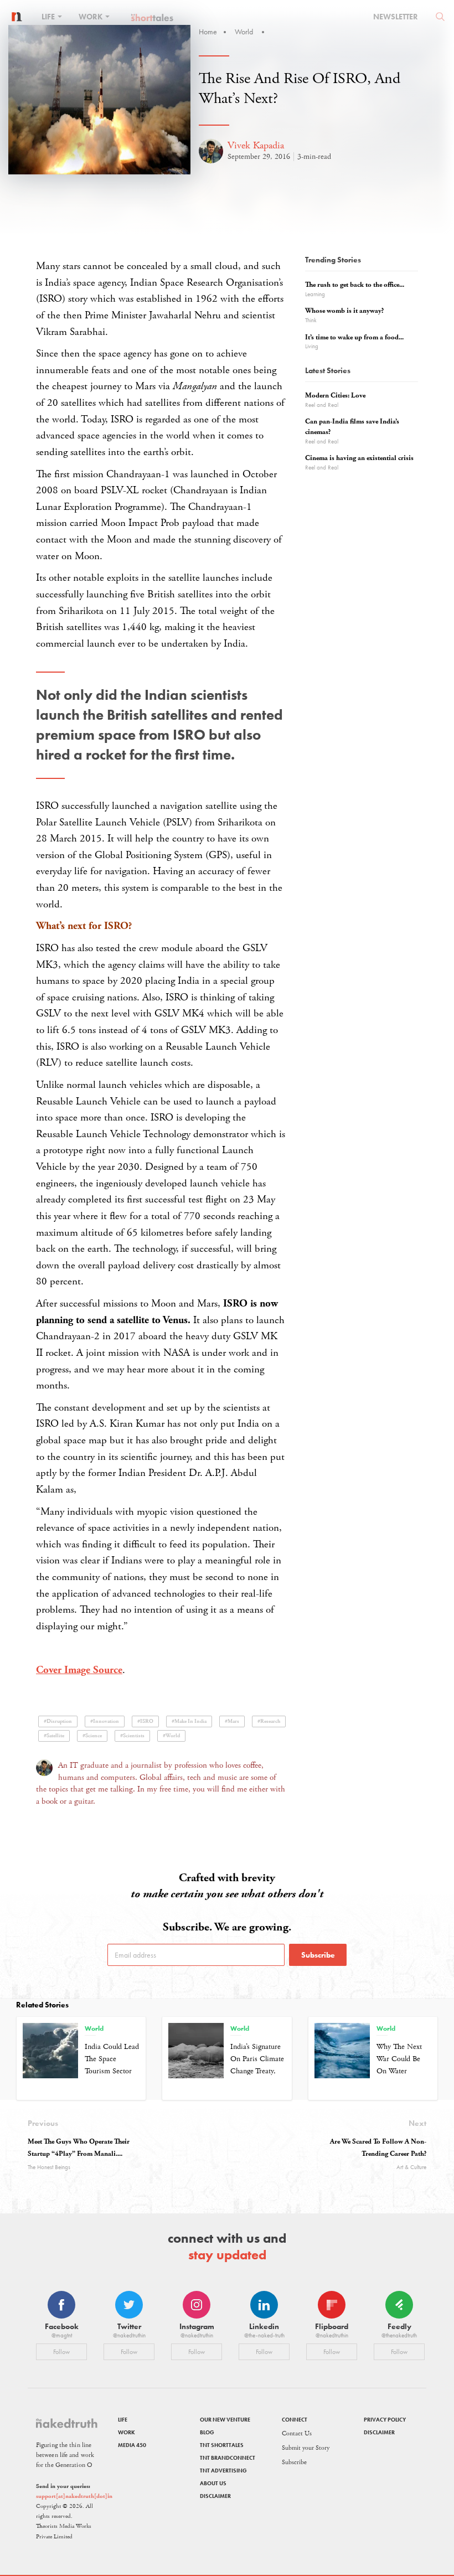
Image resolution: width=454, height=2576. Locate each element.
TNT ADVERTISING (223, 2471)
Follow (61, 2352)
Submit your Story (306, 2448)
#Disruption (58, 1721)
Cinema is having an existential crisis (359, 458)
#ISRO (145, 1721)
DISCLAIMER (215, 2496)
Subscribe (318, 1955)
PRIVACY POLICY (385, 2420)
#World (171, 1736)
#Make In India (189, 1721)
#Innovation (105, 1721)
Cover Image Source (79, 1670)
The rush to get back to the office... (355, 285)
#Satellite (54, 1736)
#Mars (232, 1721)
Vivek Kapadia (256, 145)
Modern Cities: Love (335, 396)
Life (49, 17)
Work (91, 17)
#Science (92, 1736)
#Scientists (132, 1736)
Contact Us (297, 2433)
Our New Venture (225, 2420)
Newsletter (396, 17)
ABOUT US (213, 2483)
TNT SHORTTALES (222, 2445)
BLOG (207, 2432)
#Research (269, 1721)
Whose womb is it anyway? (344, 311)
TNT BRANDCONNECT (228, 2458)
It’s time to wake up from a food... (354, 337)
